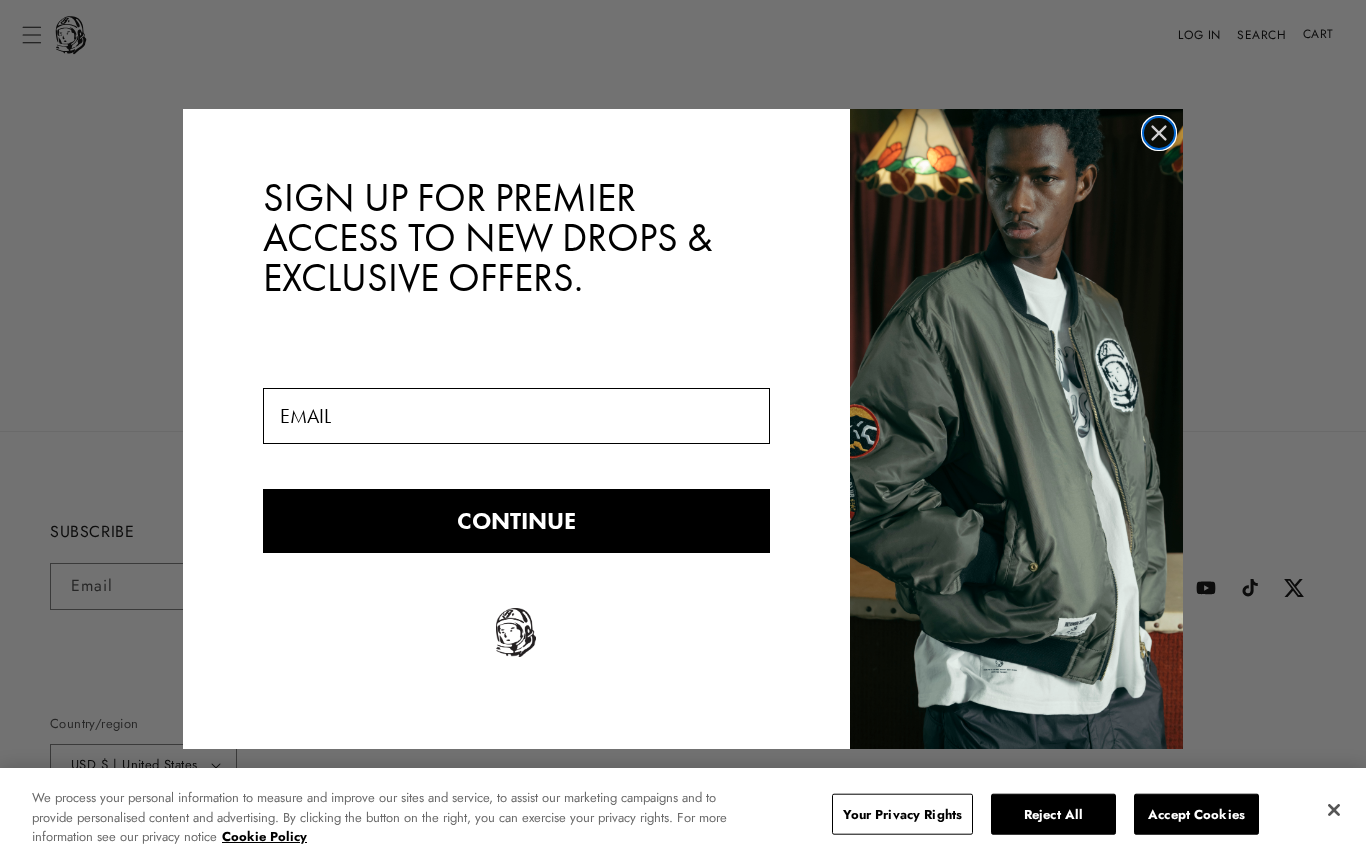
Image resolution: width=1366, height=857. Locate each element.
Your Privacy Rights (902, 813)
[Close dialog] (1159, 133)
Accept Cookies (1196, 813)
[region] (683, 812)
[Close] (1334, 810)
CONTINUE (516, 520)
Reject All (1053, 813)
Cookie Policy (264, 836)
